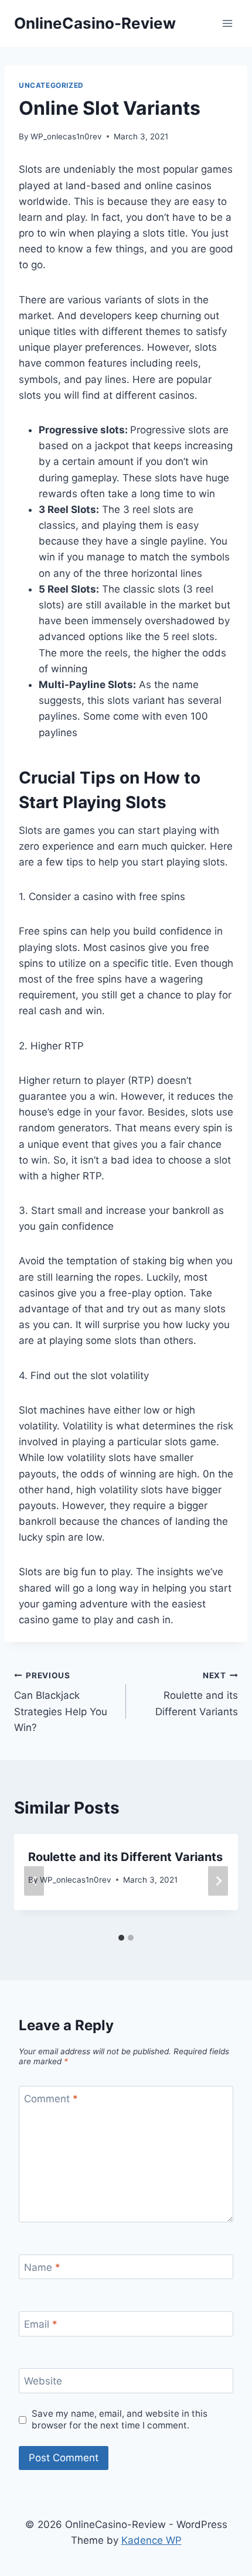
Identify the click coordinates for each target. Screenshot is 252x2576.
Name (42, 2267)
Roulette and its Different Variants (197, 1694)
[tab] (121, 1938)
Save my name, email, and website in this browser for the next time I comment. (120, 2419)
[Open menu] (227, 23)
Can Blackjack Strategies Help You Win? (61, 1702)
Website (43, 2381)
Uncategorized (51, 85)
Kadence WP (151, 2540)
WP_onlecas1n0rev (66, 136)
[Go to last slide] (34, 1881)
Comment (51, 2099)
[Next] (218, 1881)
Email (41, 2324)
